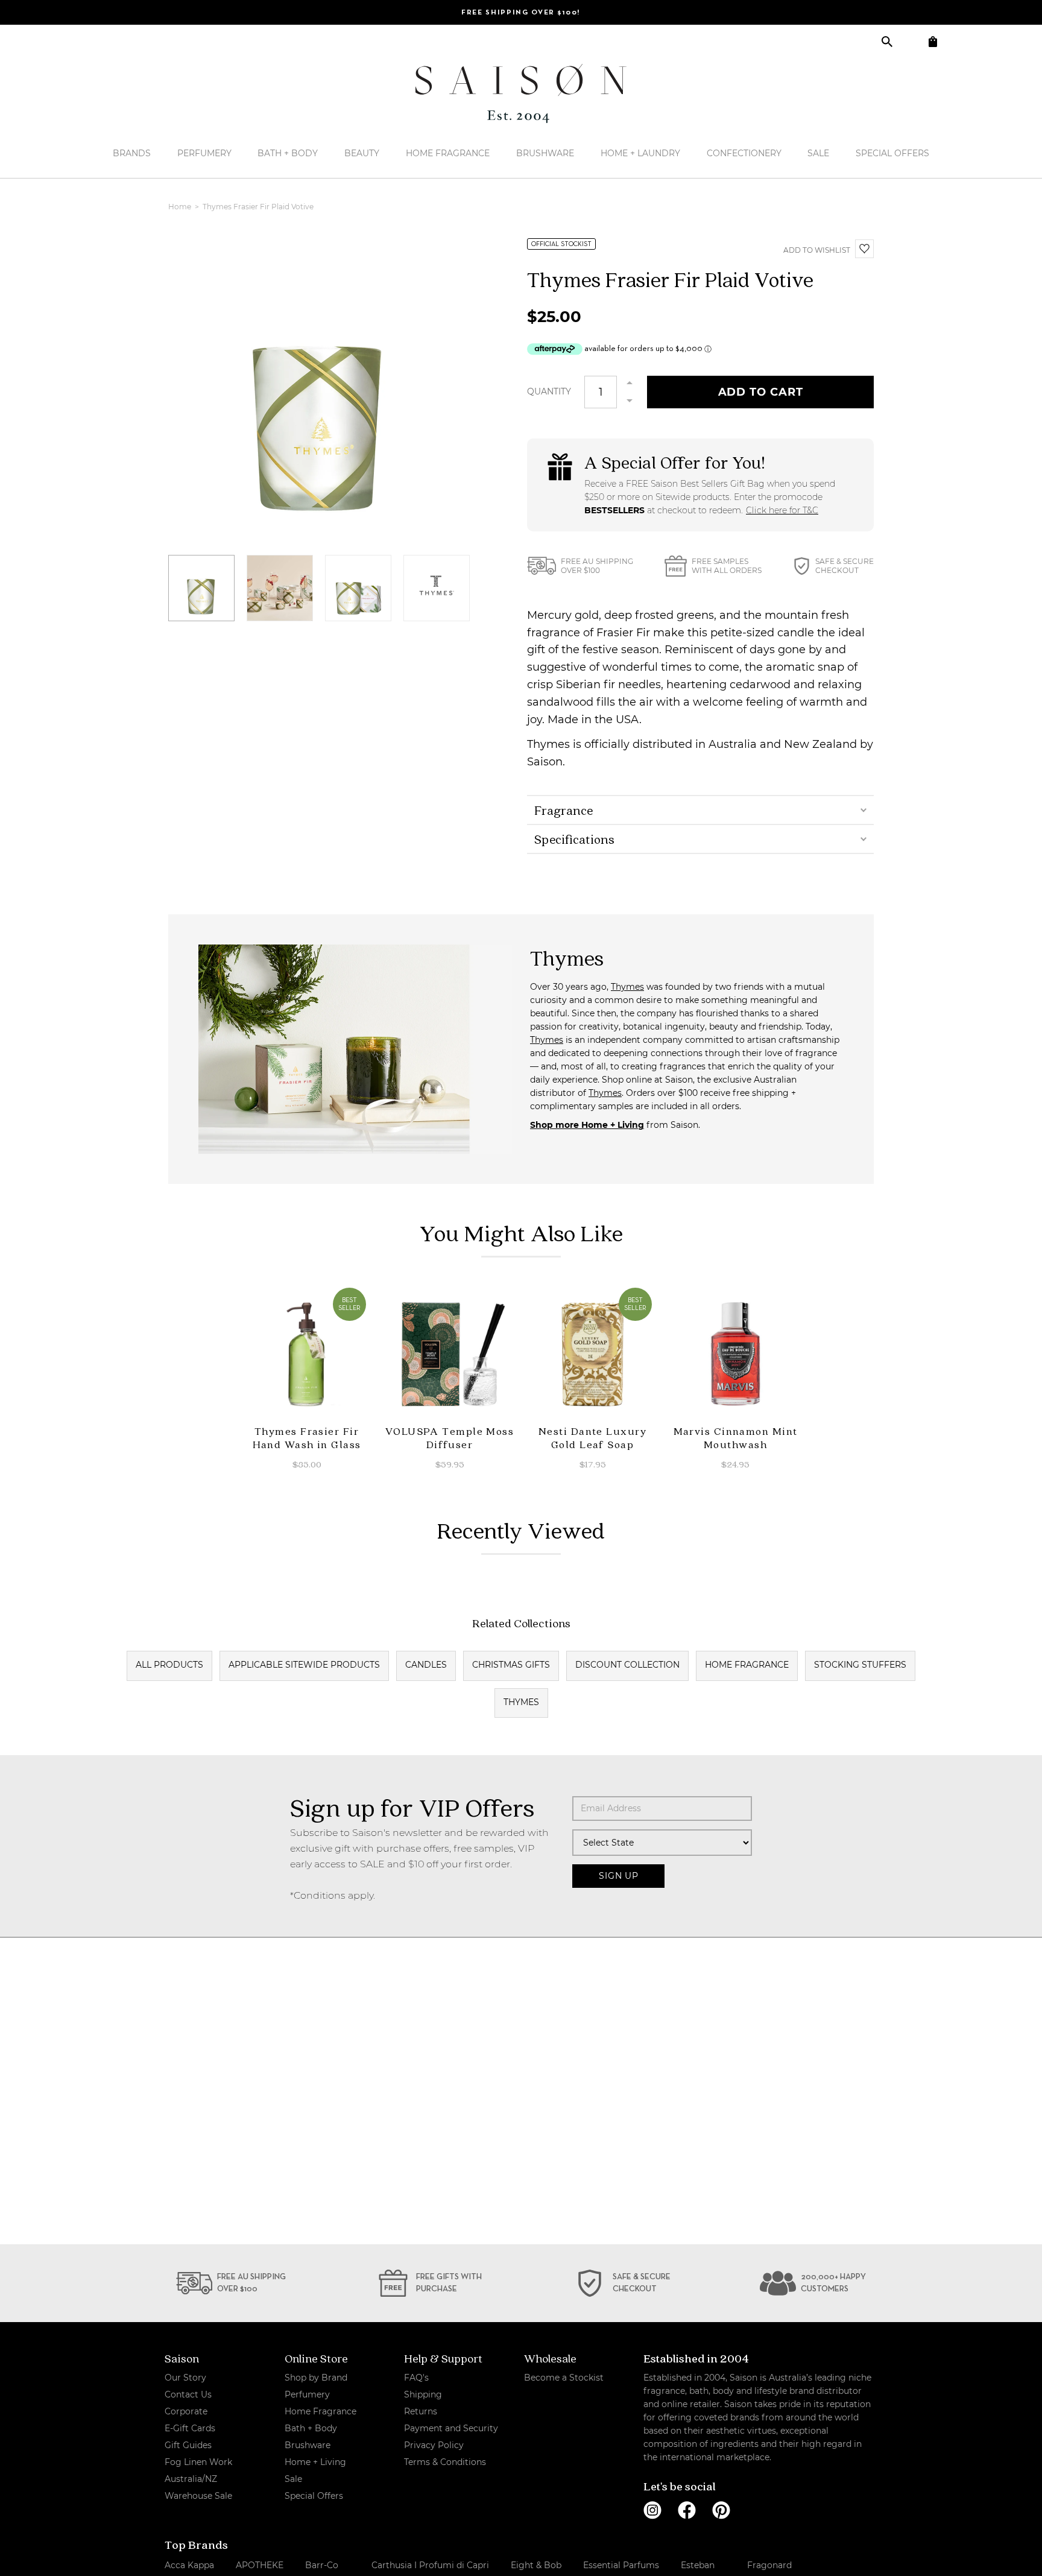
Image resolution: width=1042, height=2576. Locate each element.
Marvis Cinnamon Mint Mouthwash (736, 1438)
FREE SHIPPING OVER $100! (521, 13)
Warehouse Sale (198, 2496)
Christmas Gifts (511, 1665)
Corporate (186, 2411)
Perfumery (204, 153)
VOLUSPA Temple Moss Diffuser (450, 1438)
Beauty (362, 153)
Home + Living (315, 2462)
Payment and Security (451, 2428)
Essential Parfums (621, 2565)
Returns (421, 2411)
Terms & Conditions (445, 2462)
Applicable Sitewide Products (304, 1665)
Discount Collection (627, 1665)
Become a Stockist (564, 2378)
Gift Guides (188, 2445)
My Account (910, 41)
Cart (933, 41)
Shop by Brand (316, 2378)
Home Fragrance (448, 153)
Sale (818, 153)
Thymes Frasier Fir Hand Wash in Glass (307, 1438)
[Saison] (521, 93)
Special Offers (892, 153)
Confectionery (744, 153)
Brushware (545, 153)
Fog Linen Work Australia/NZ (198, 2470)
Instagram (652, 2510)
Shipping (423, 2394)
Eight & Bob (536, 2565)
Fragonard (769, 2565)
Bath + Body (288, 153)
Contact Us (188, 2394)
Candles (426, 1665)
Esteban (698, 2565)
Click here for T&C (782, 510)
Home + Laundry (640, 153)
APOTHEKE (260, 2565)
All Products (169, 1665)
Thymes (627, 987)
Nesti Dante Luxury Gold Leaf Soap (592, 1438)
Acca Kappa (189, 2565)
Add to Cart (761, 392)
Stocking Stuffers (860, 1665)
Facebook (687, 2510)
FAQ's (416, 2378)
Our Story (185, 2378)
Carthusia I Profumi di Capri (430, 2565)
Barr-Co (322, 2565)
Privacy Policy (434, 2445)
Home (181, 207)
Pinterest (721, 2510)
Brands (132, 153)
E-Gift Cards (190, 2428)
